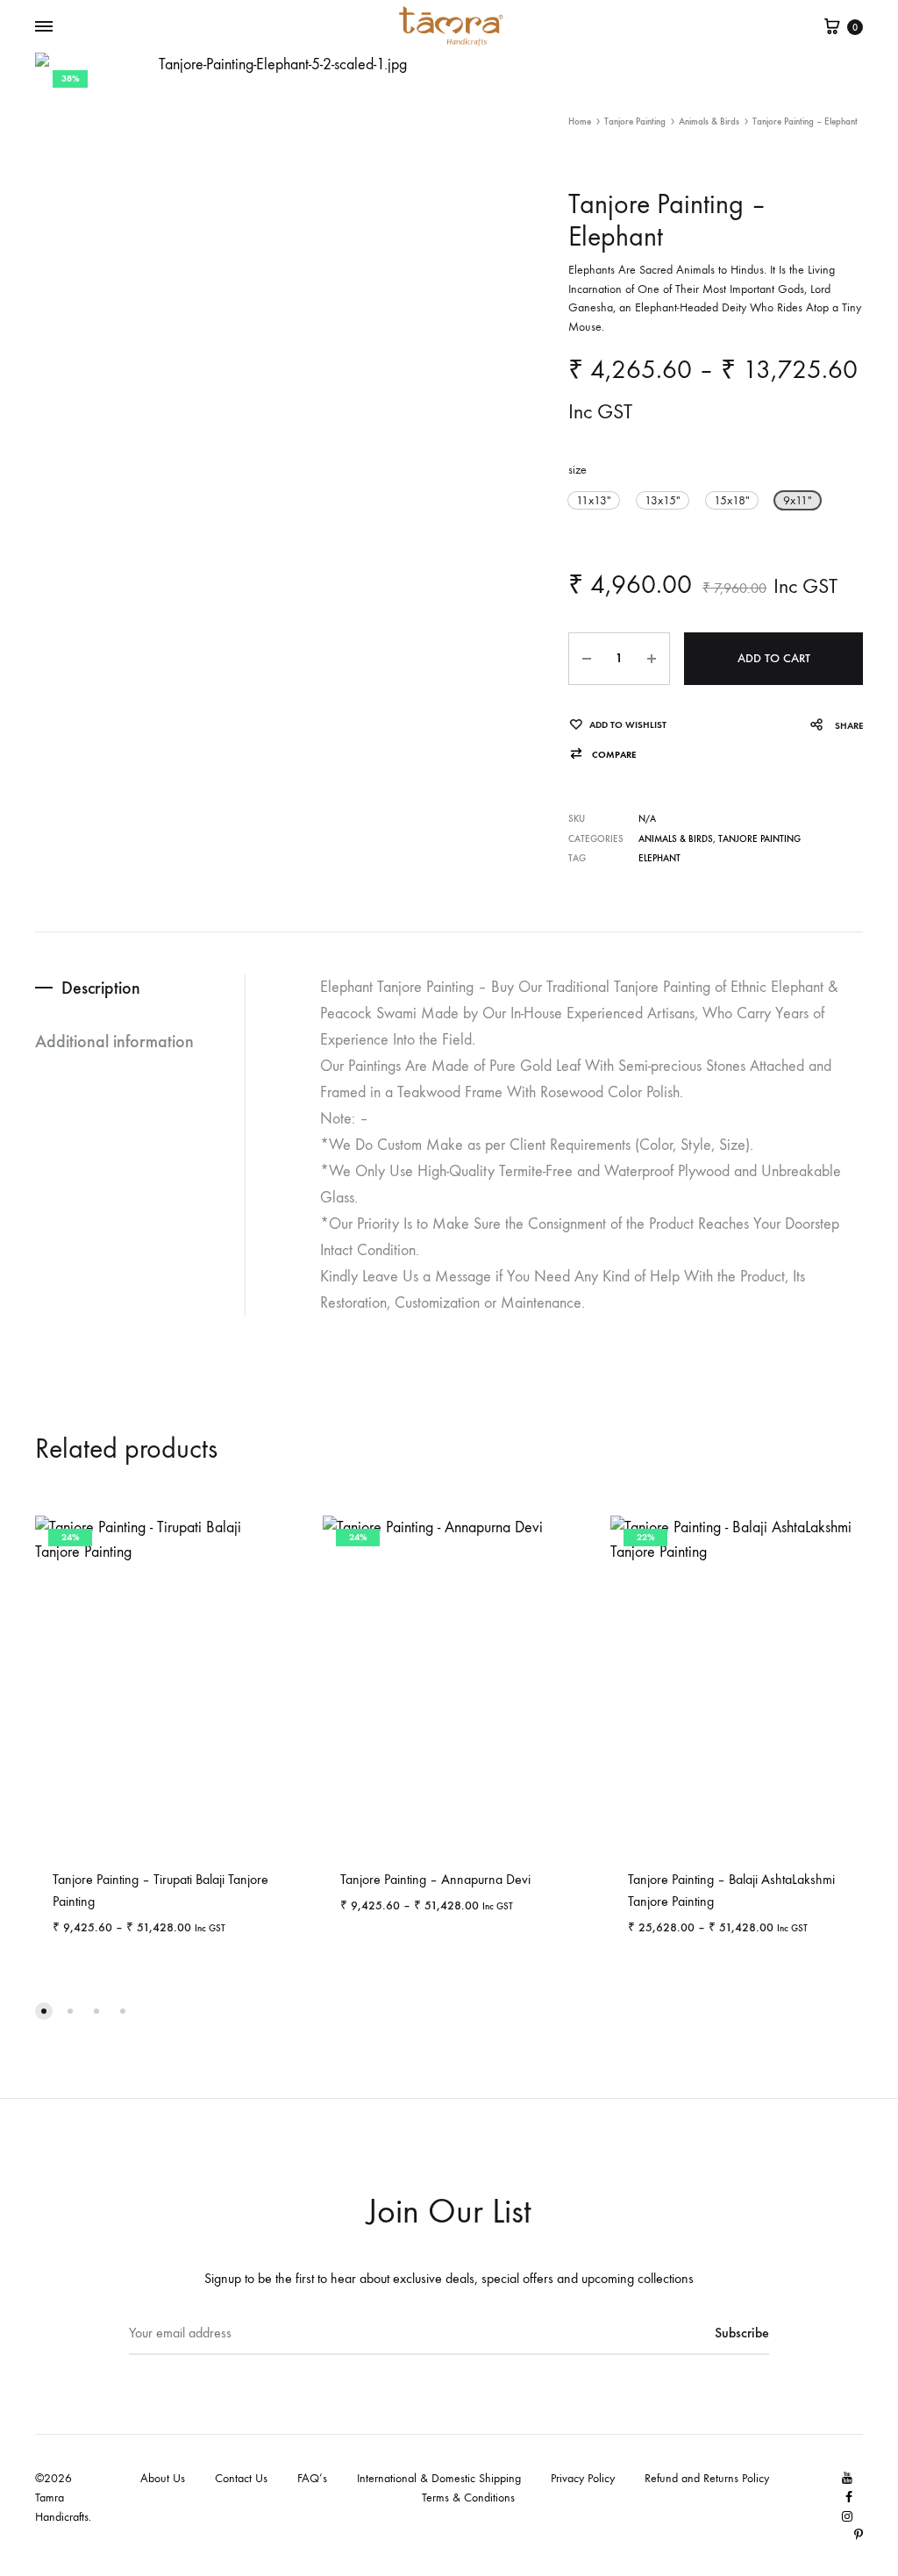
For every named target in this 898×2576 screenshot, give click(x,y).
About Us (163, 2478)
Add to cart (774, 658)
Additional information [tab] (114, 1041)
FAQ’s (312, 2478)
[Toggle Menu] (44, 27)
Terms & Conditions (468, 2498)
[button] (594, 500)
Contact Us (241, 2478)
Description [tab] (101, 988)
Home (580, 121)
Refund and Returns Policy (707, 2478)
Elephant (659, 858)
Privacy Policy (583, 2478)
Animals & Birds (709, 121)
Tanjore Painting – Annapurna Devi (435, 1879)
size (577, 470)
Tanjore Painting (635, 121)
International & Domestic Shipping (439, 2478)
